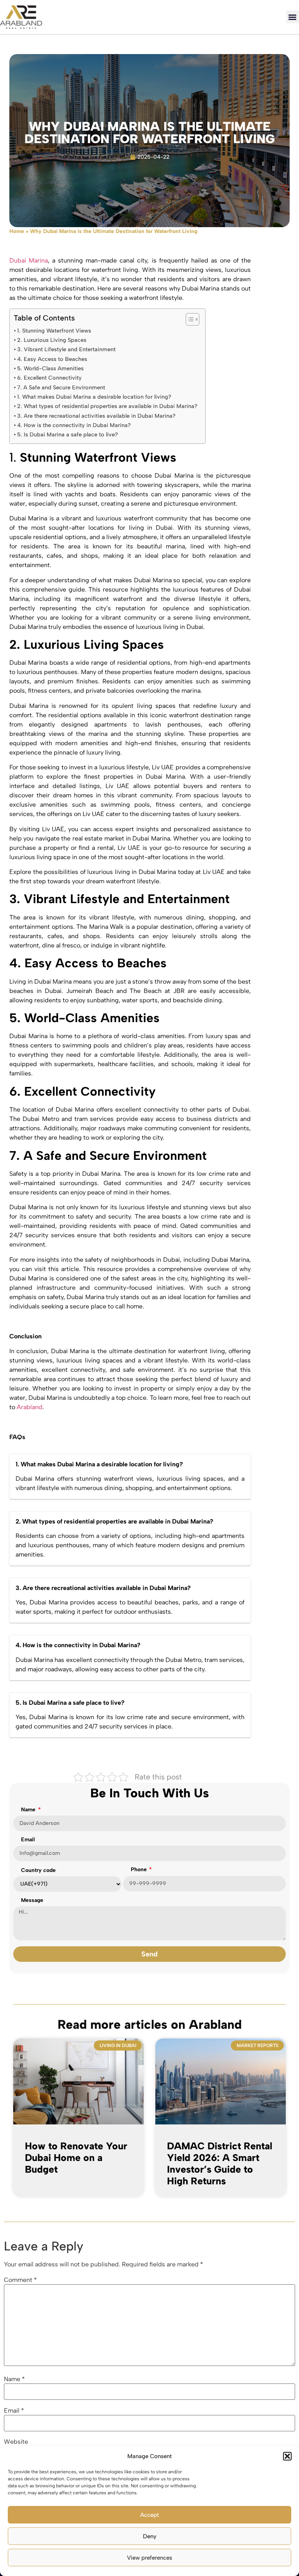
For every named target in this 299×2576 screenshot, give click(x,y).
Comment (20, 2280)
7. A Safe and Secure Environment (61, 387)
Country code (38, 1871)
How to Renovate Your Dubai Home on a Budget (76, 2157)
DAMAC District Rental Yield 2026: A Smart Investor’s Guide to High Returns (220, 2163)
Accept (149, 2515)
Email (28, 1840)
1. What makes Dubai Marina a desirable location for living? (94, 397)
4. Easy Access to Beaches (52, 359)
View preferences (149, 2558)
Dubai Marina (29, 260)
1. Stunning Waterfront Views (54, 331)
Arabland (30, 1407)
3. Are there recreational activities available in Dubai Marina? (96, 416)
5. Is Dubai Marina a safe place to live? (68, 434)
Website (16, 2442)
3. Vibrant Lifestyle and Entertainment (66, 349)
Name (29, 1810)
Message (32, 1901)
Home (17, 231)
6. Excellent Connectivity (49, 378)
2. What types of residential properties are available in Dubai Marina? (107, 406)
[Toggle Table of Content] (189, 319)
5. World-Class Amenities (50, 368)
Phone (140, 1870)
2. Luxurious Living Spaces (52, 340)
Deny (150, 2536)
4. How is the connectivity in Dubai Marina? (74, 425)
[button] (287, 2456)
